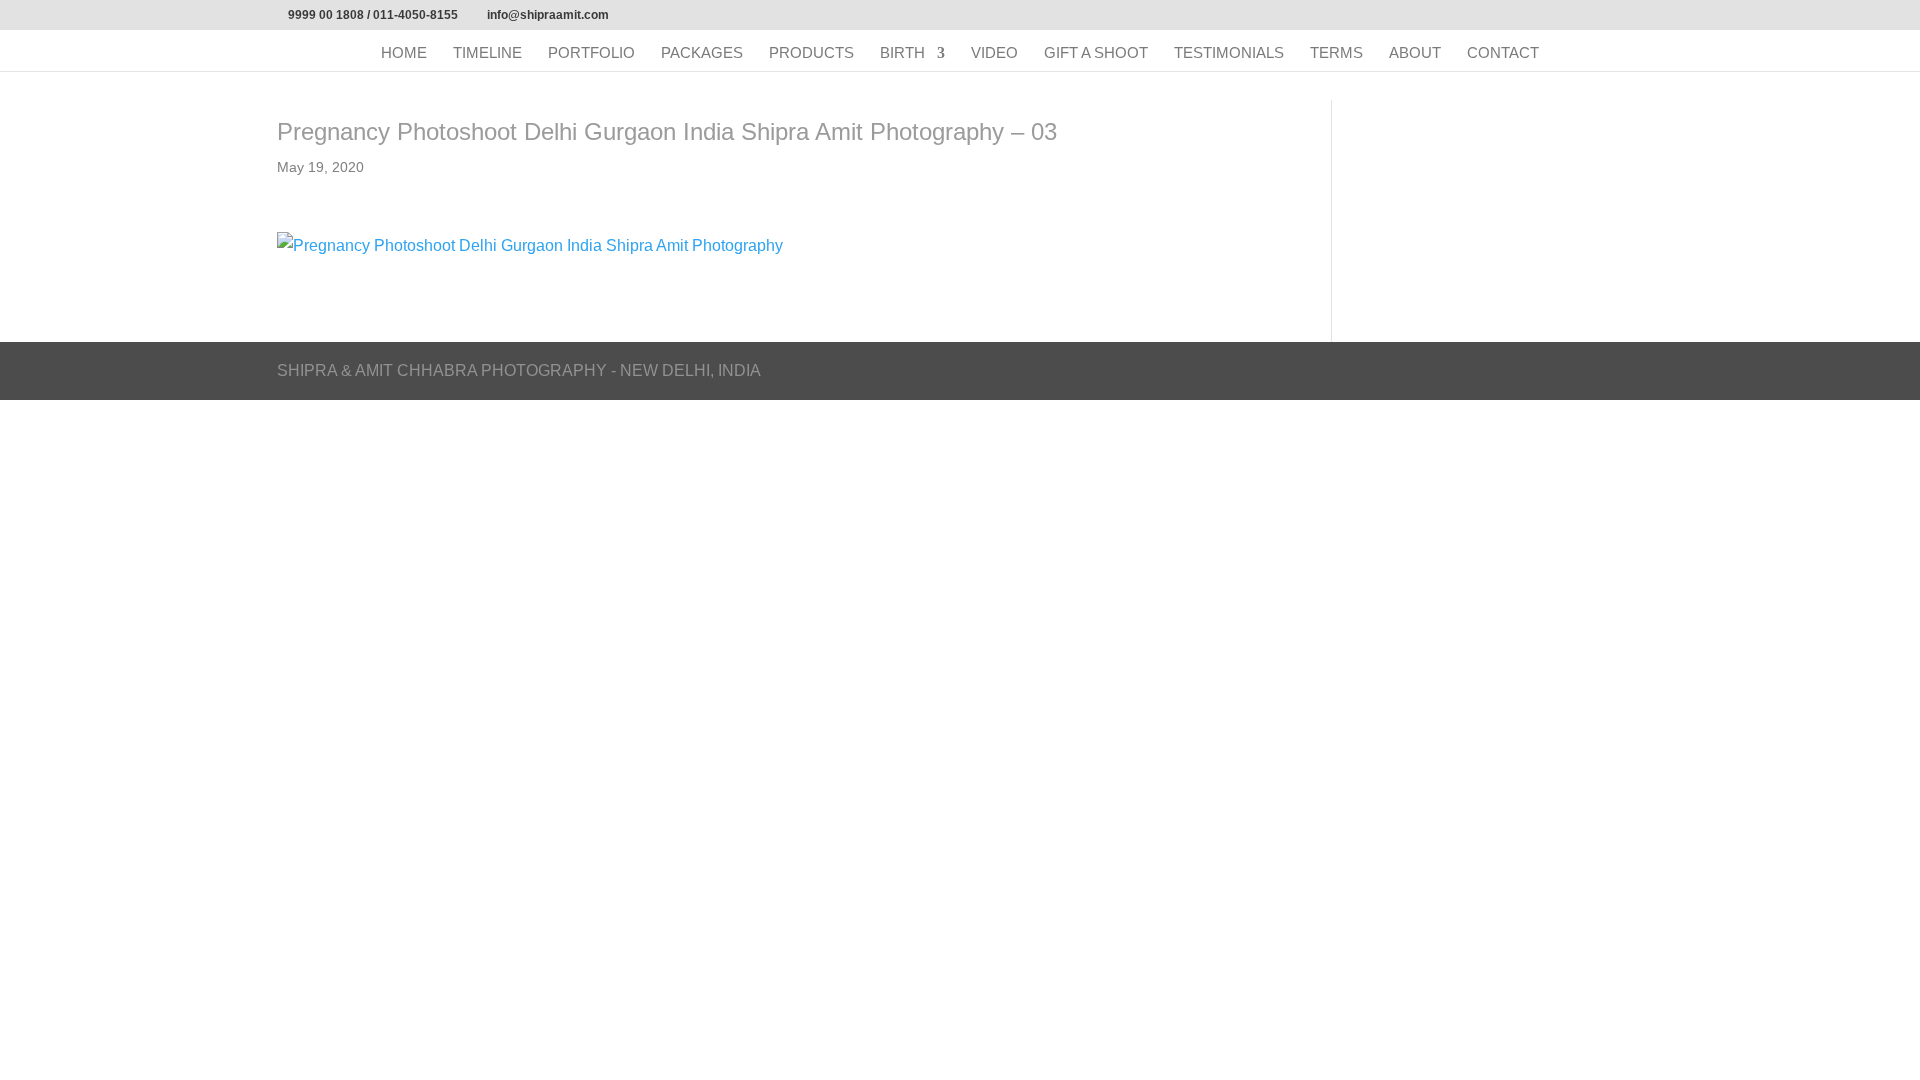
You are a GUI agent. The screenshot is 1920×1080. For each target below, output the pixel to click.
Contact (1503, 53)
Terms (1336, 53)
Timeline (487, 53)
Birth (902, 53)
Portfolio (591, 53)
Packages (702, 53)
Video (994, 53)
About (1415, 53)
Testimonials (1229, 53)
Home (404, 53)
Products (811, 53)
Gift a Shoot (1096, 53)
